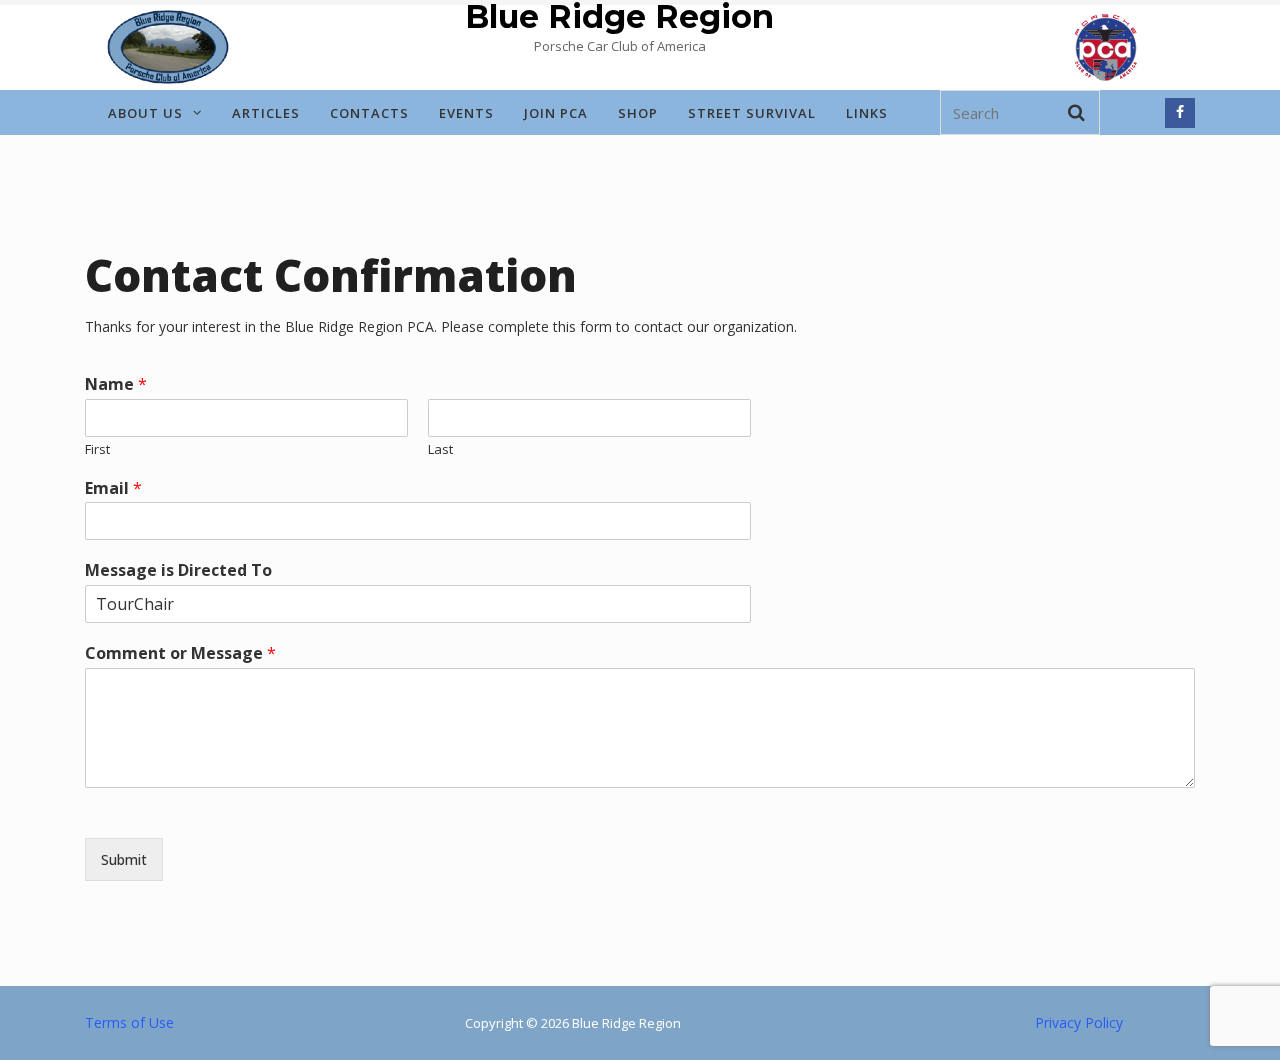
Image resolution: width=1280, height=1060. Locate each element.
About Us (145, 113)
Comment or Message (180, 653)
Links (867, 113)
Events (466, 113)
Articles (266, 113)
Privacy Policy (1079, 1022)
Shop (638, 113)
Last (440, 449)
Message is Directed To (178, 570)
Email (113, 488)
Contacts (369, 113)
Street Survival (752, 113)
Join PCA (556, 113)
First (97, 449)
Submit (124, 859)
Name (116, 384)
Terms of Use (129, 1022)
